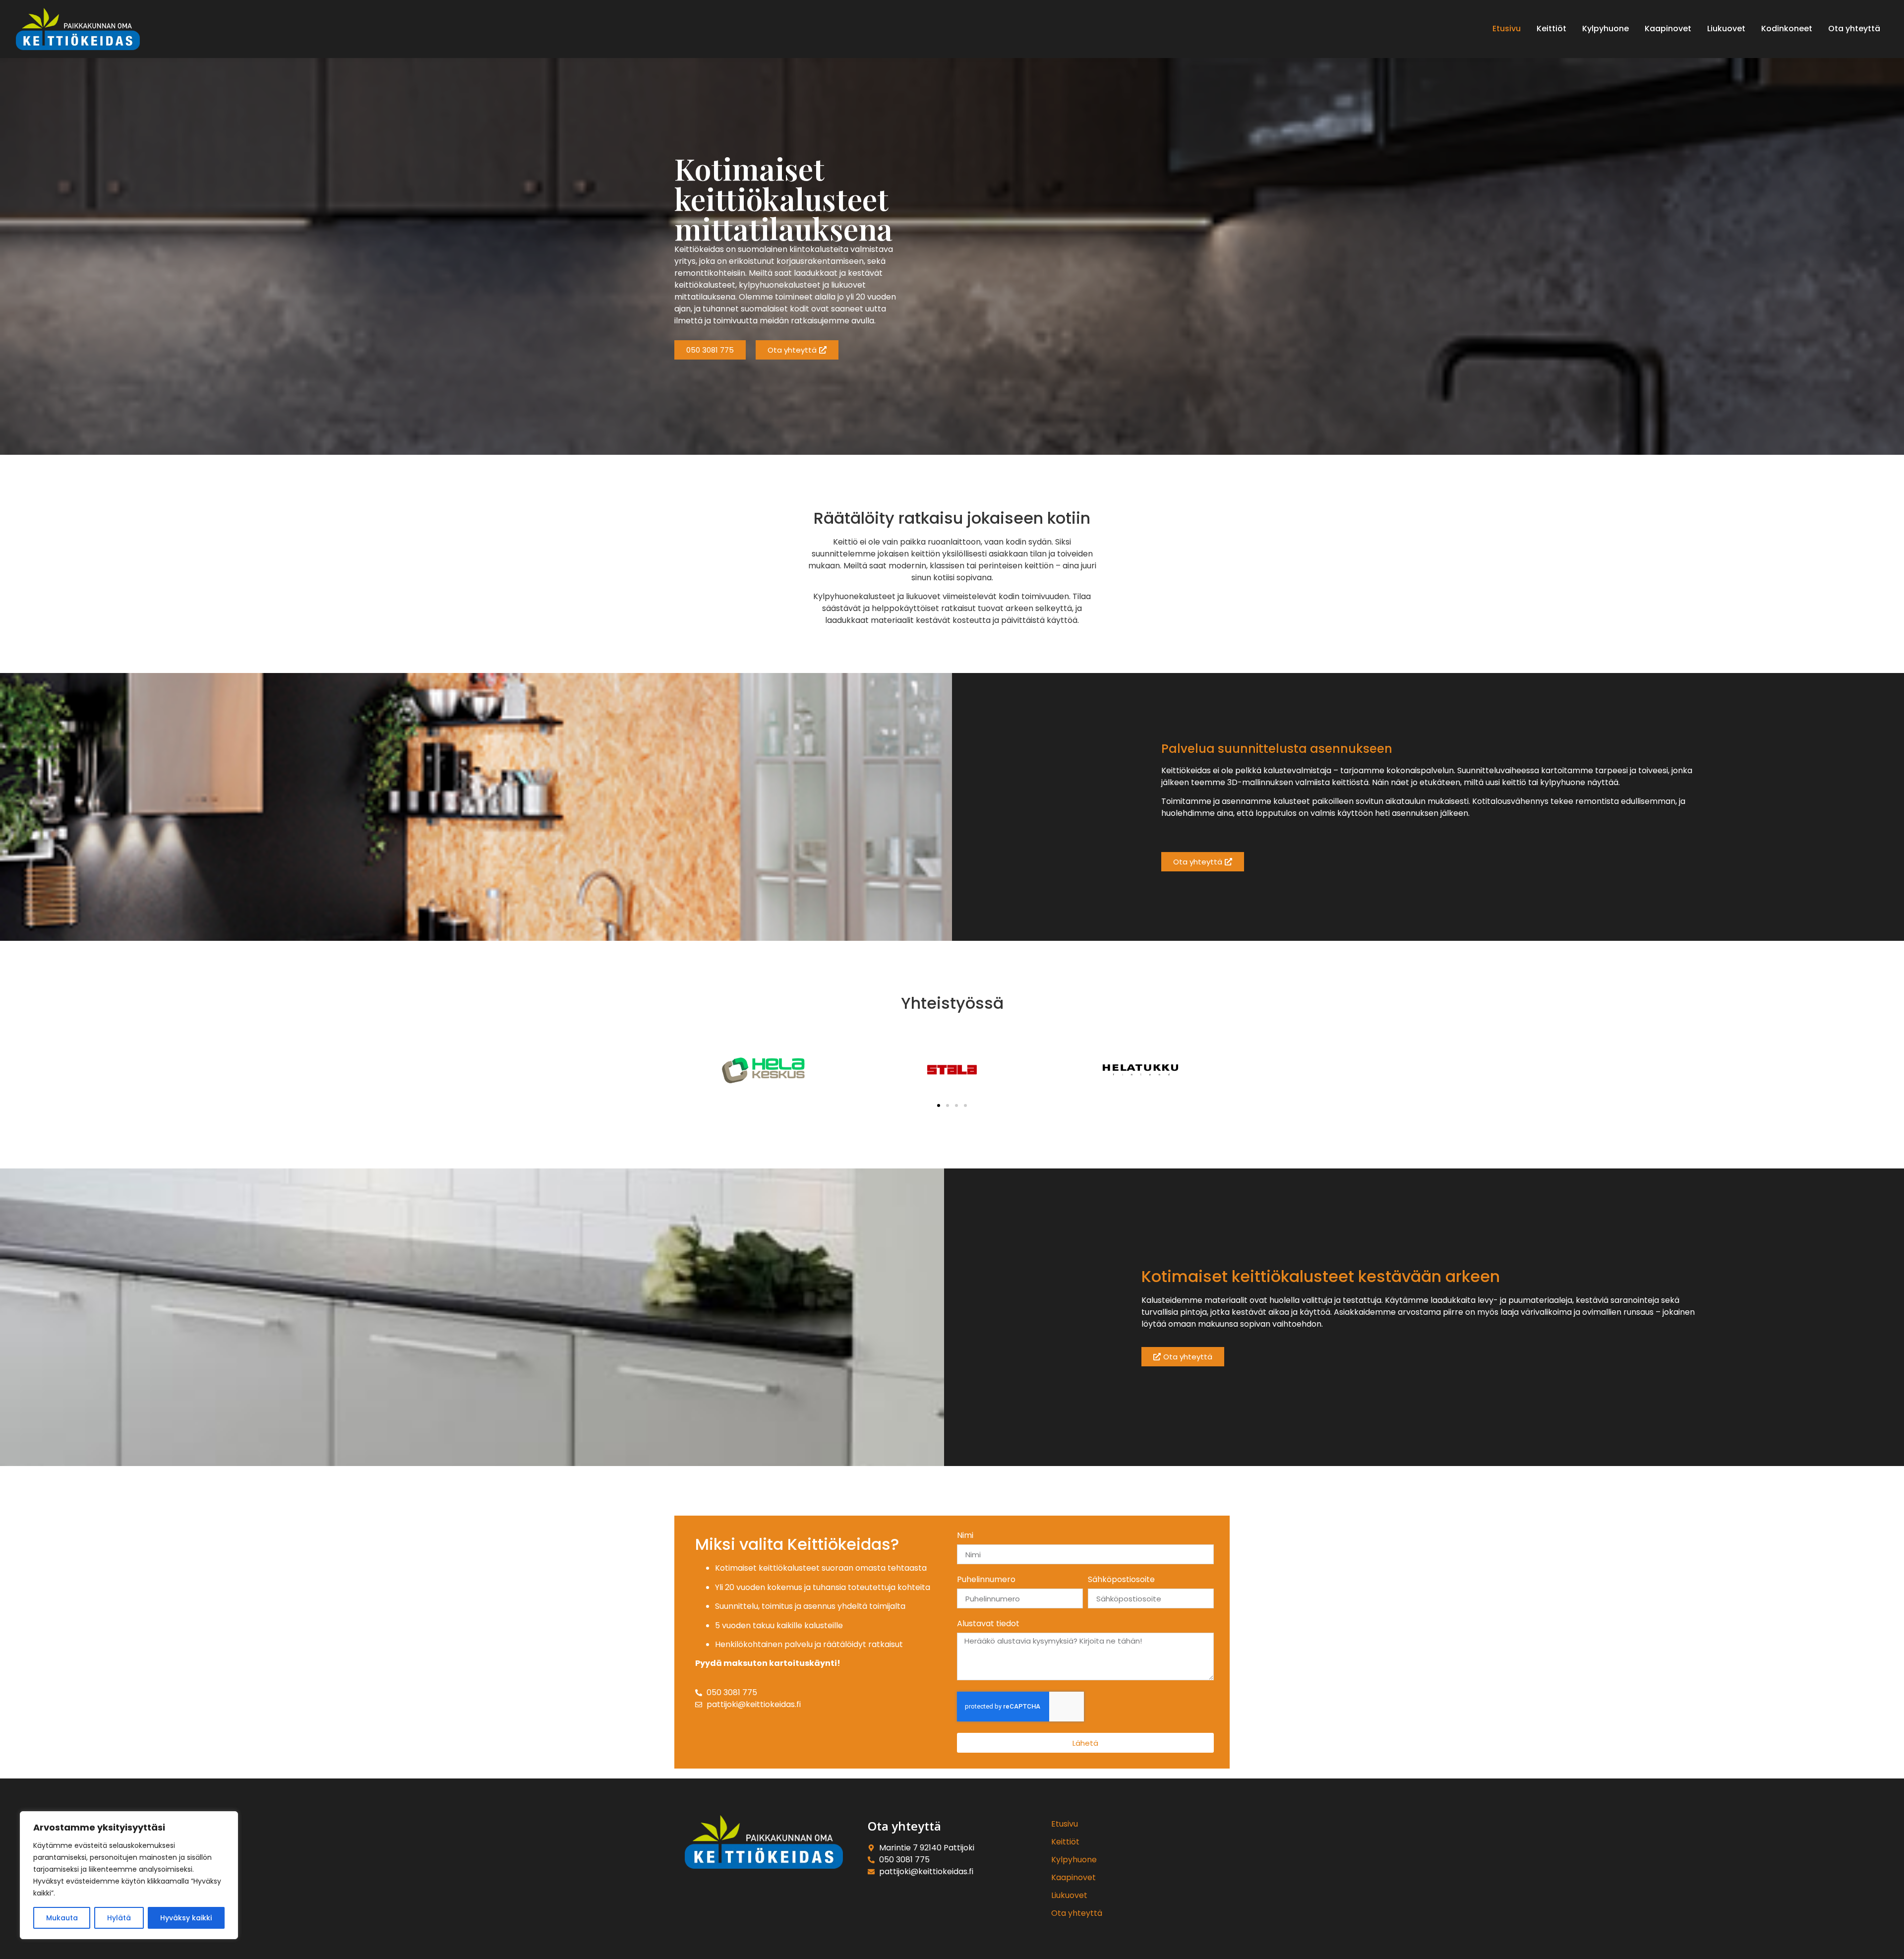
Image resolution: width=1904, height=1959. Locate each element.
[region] (129, 1875)
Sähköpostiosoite (1121, 1580)
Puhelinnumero (986, 1580)
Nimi (965, 1536)
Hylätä (119, 1918)
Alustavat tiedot (988, 1624)
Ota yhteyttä (1077, 1913)
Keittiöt (1065, 1842)
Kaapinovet (1073, 1877)
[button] (939, 1105)
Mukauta (62, 1918)
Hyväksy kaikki (186, 1918)
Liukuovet (1069, 1895)
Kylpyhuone (1074, 1860)
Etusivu (1065, 1824)
